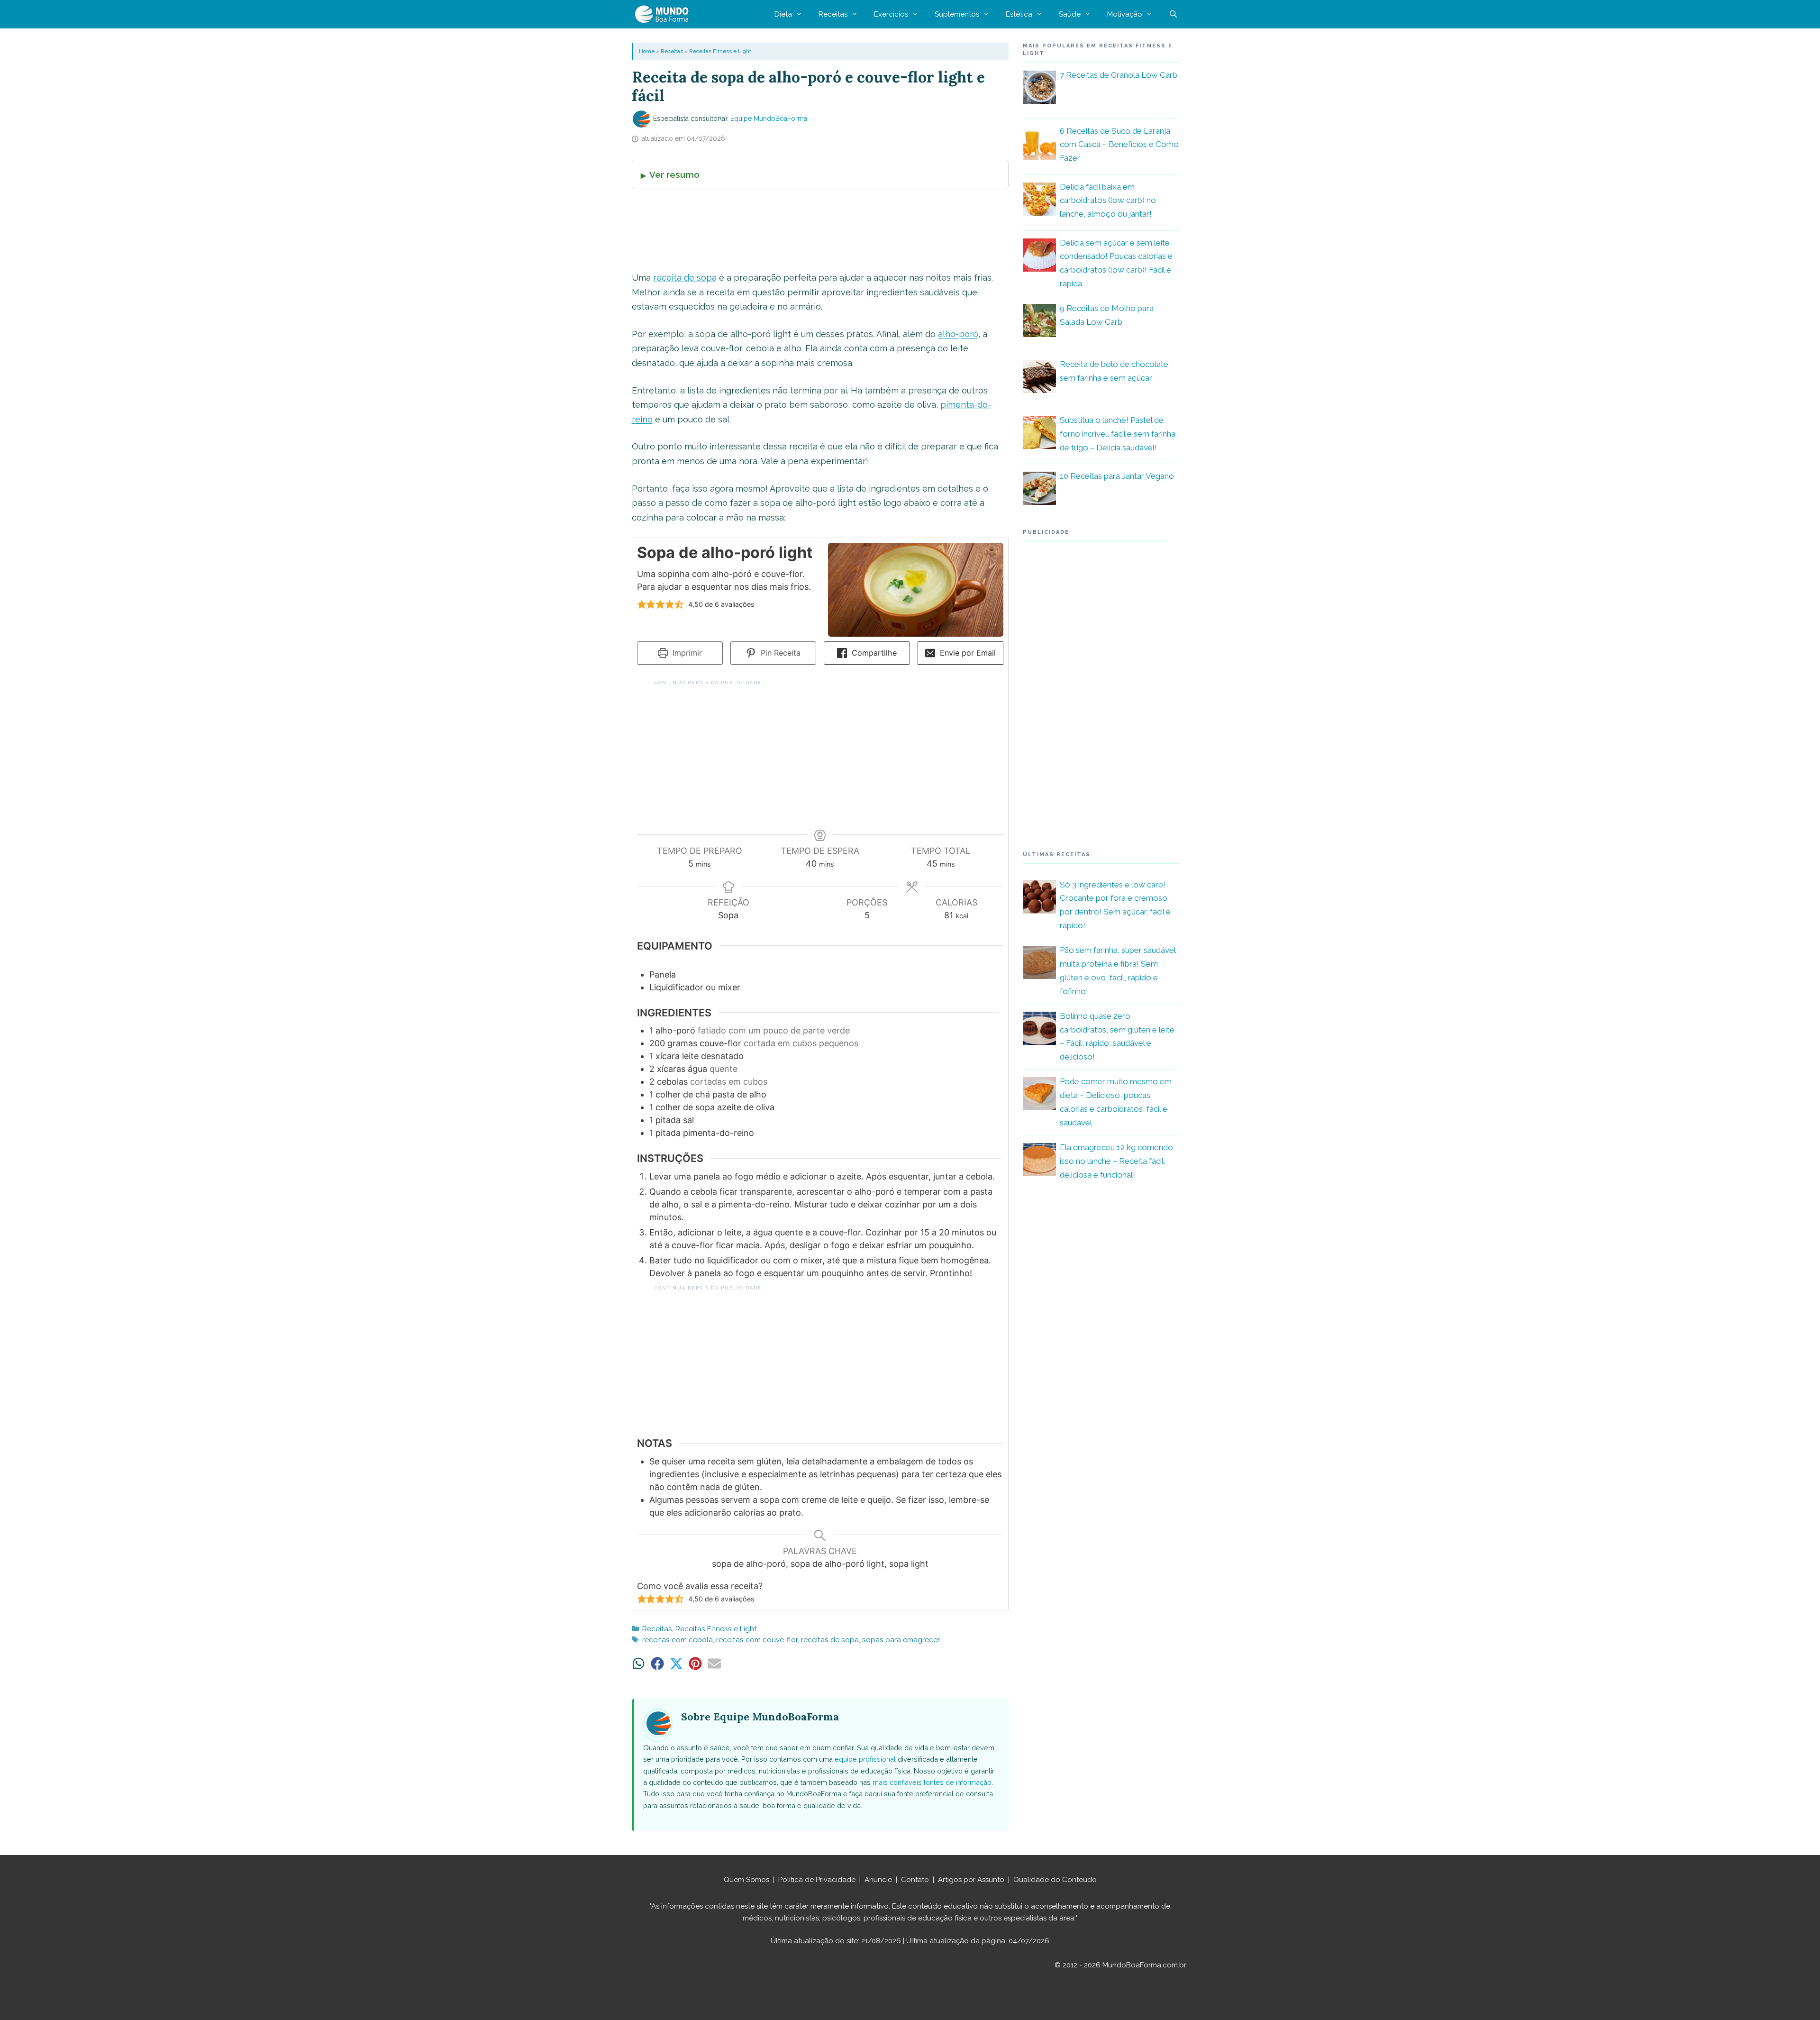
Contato (915, 1880)
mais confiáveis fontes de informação (932, 1782)
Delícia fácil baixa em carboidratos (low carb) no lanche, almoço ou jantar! (1108, 201)
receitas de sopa (830, 1640)
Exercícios (891, 14)
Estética (1019, 14)
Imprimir (686, 653)
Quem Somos (746, 1880)
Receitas (833, 14)
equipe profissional (865, 1759)
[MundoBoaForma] (664, 14)
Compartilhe (873, 653)
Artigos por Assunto (971, 1880)
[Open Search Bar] (1173, 14)
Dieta (783, 14)
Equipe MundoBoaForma (769, 119)
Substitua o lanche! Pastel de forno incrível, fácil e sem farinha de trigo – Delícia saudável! (1118, 434)
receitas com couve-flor (757, 1640)
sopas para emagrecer (901, 1640)
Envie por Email (967, 653)
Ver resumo (674, 174)
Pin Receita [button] (779, 653)
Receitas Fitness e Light (720, 51)
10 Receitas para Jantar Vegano (1117, 476)
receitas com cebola (678, 1640)
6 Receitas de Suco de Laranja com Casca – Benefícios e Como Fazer (1119, 145)
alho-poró (958, 334)
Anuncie (878, 1880)
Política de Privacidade (817, 1880)
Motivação (1125, 14)
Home (647, 51)
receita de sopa (685, 278)
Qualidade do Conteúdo (1055, 1880)
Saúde (1070, 14)
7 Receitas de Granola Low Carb (1119, 75)
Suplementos (957, 14)
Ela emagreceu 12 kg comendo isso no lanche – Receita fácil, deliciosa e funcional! (1116, 1161)
